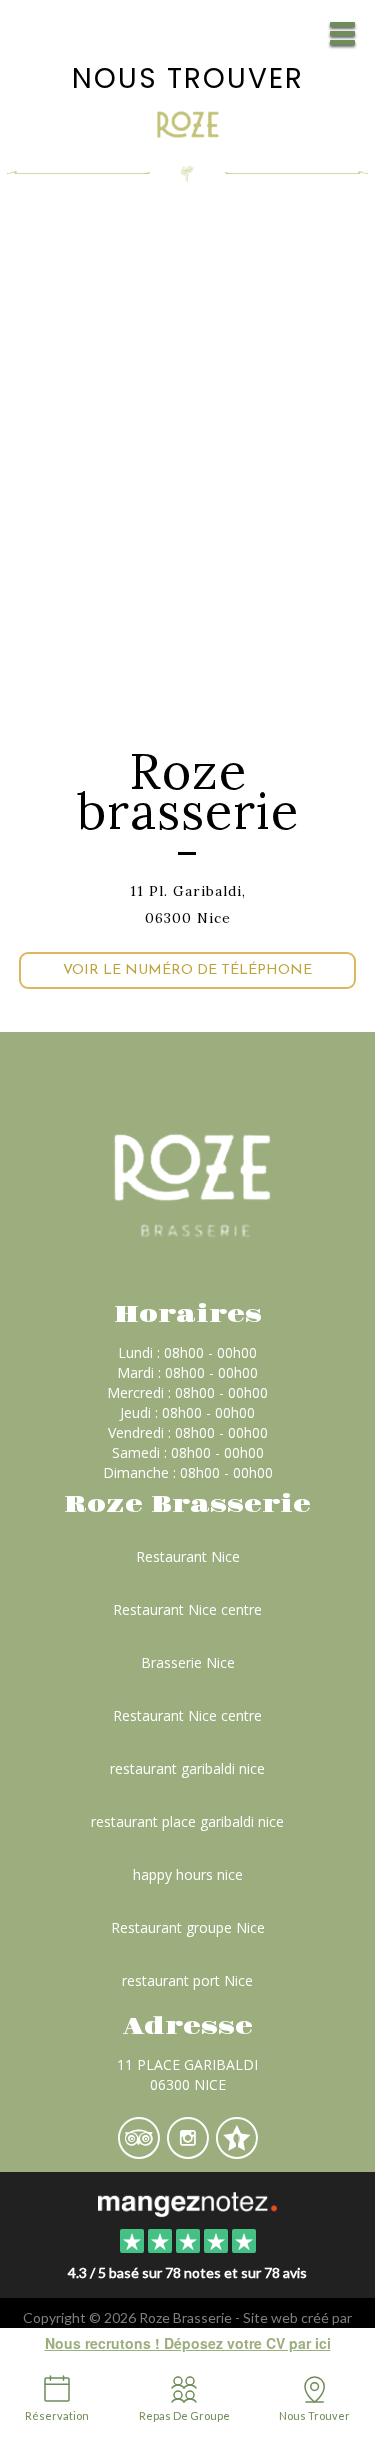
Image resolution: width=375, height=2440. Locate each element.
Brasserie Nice (188, 1662)
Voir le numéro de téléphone (187, 970)
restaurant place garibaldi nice (187, 1821)
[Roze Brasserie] (187, 2202)
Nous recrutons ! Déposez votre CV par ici (188, 2343)
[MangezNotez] (236, 2151)
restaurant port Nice (187, 1980)
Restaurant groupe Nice (188, 1927)
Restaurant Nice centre (187, 1609)
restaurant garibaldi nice (187, 1768)
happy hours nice (188, 1874)
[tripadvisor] (140, 2151)
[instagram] (189, 2151)
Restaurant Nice (188, 1556)
